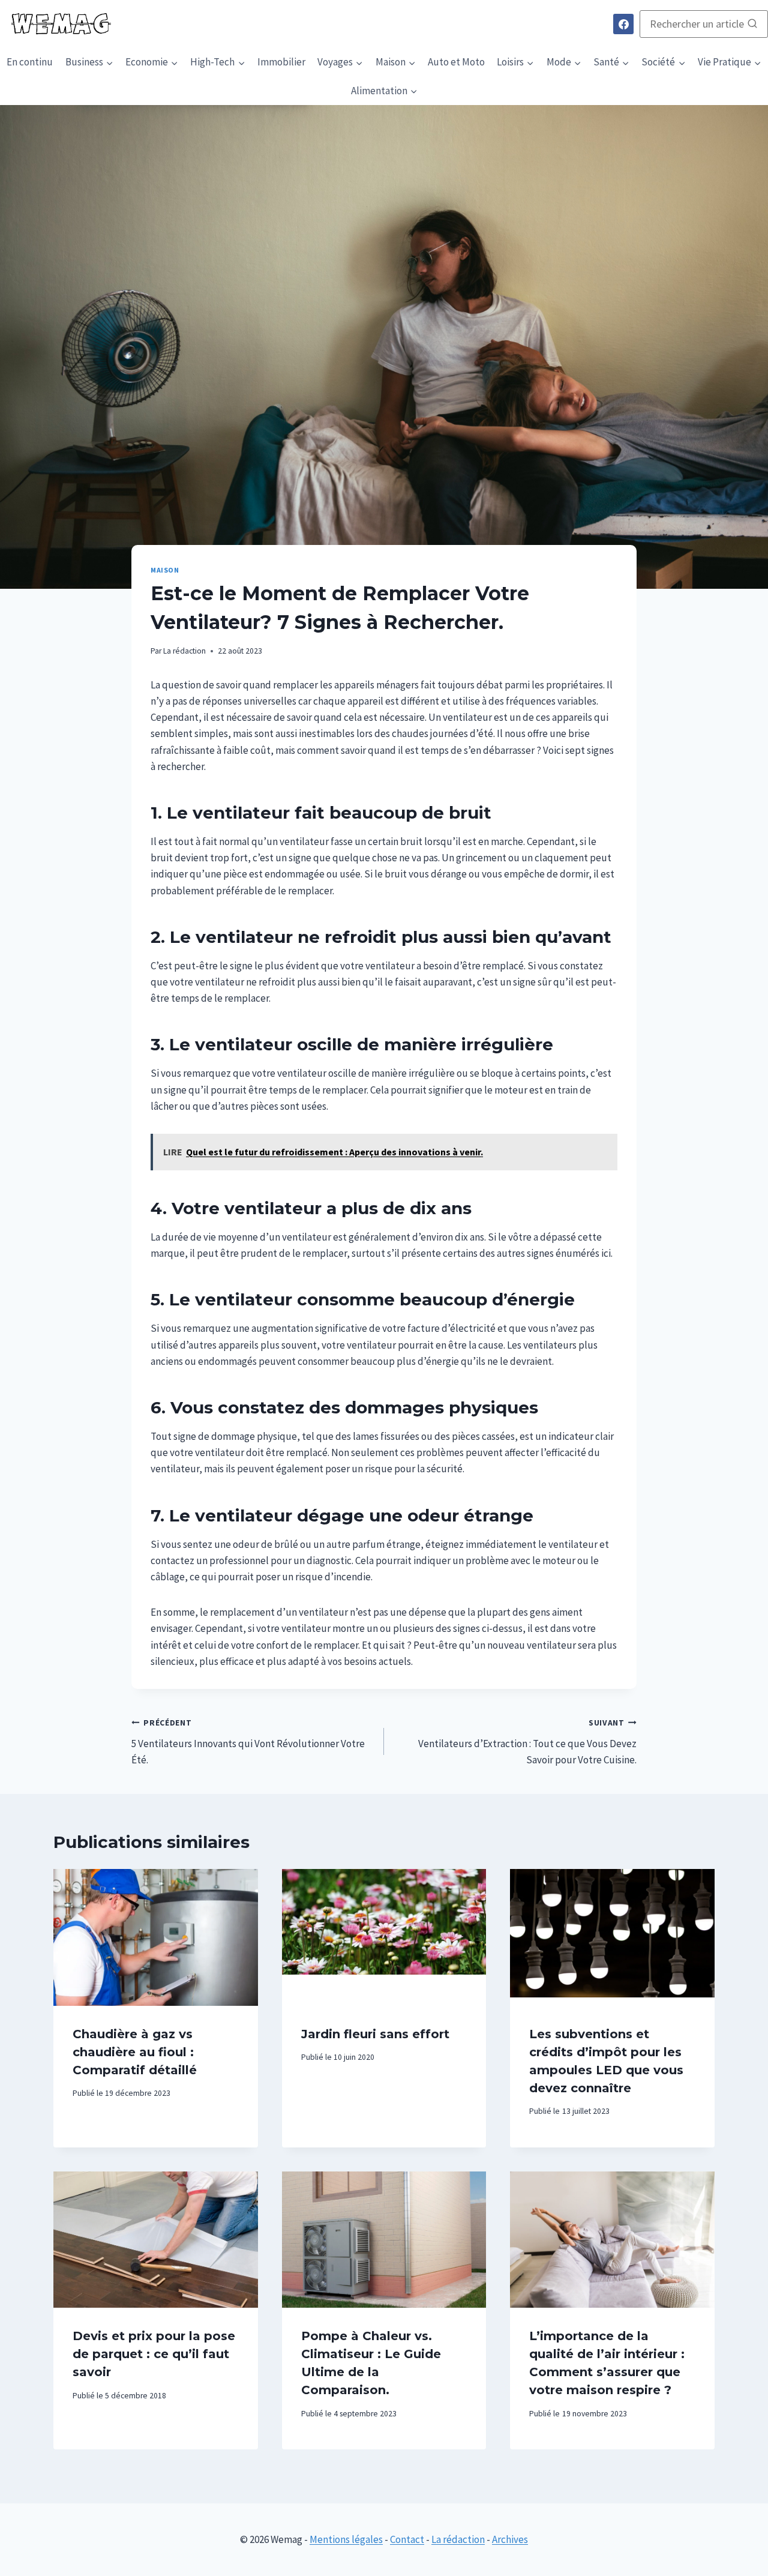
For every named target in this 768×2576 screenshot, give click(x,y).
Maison (165, 570)
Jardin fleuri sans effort (375, 2034)
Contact (407, 2539)
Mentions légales (346, 2539)
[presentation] (156, 1937)
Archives (510, 2539)
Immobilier (281, 62)
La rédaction (184, 651)
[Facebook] (623, 24)
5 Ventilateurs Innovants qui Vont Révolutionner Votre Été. (248, 1742)
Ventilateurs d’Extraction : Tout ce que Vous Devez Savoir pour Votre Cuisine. (527, 1742)
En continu (30, 62)
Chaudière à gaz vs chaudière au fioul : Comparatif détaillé (135, 2052)
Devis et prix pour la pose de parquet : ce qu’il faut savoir (154, 2354)
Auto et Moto (456, 62)
